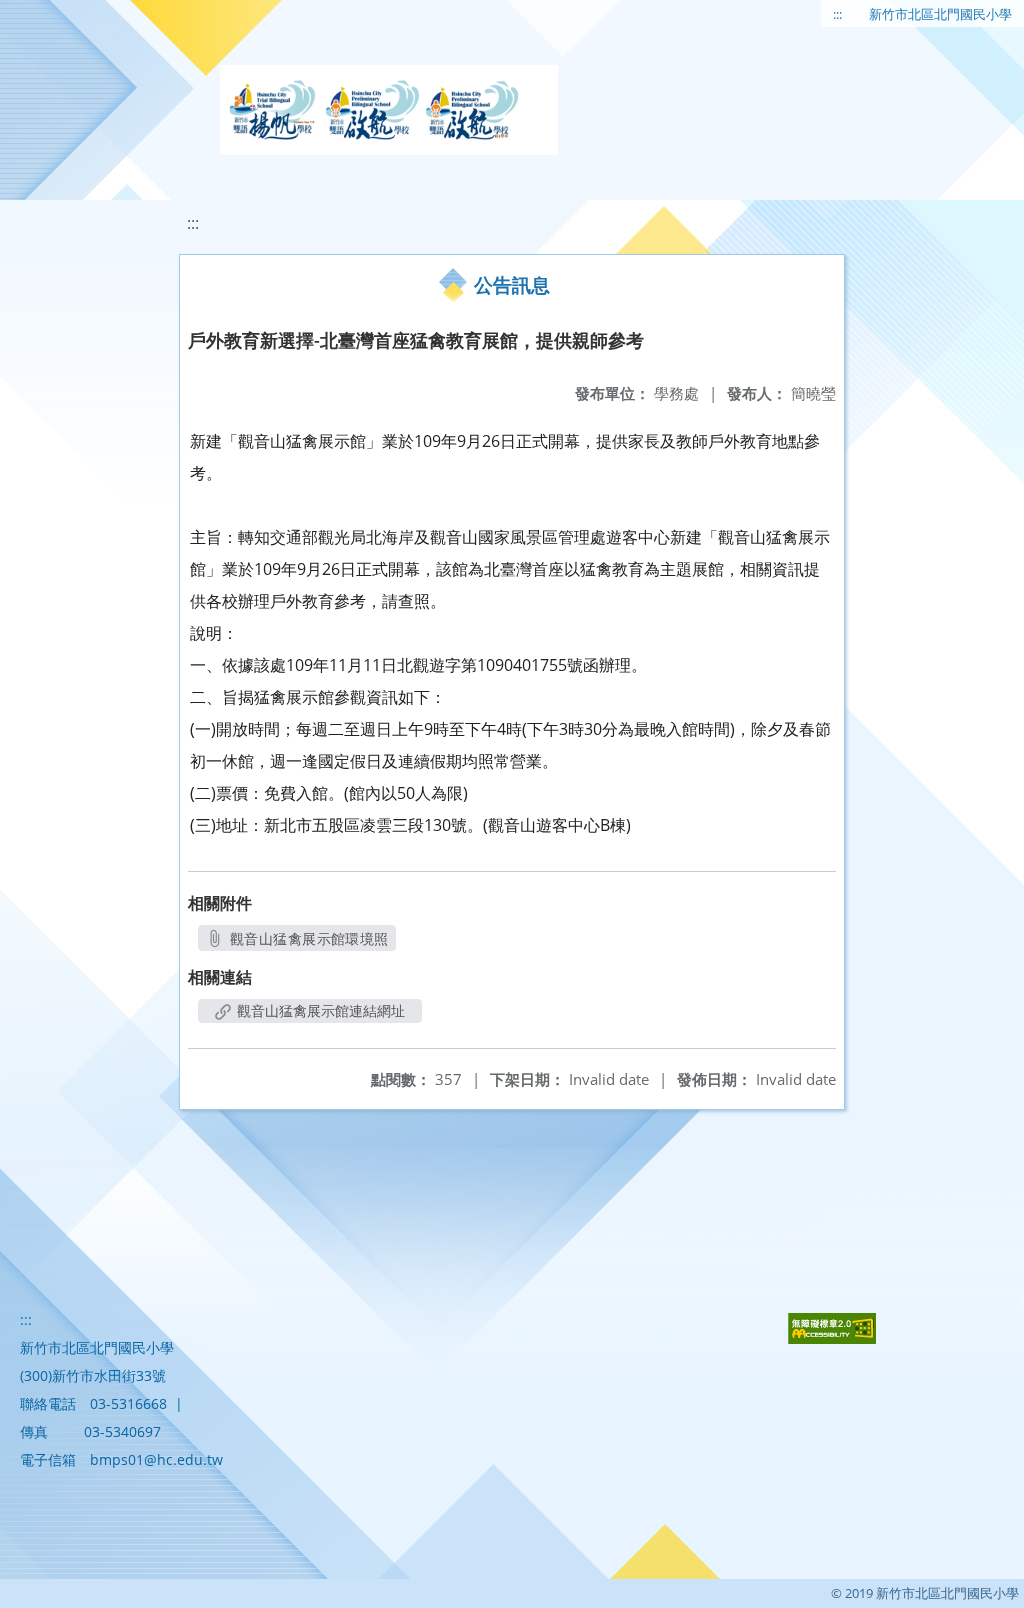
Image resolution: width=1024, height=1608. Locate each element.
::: (837, 14)
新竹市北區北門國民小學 (940, 14)
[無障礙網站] (832, 1338)
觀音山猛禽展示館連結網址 (319, 1010)
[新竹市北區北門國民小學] (389, 110)
